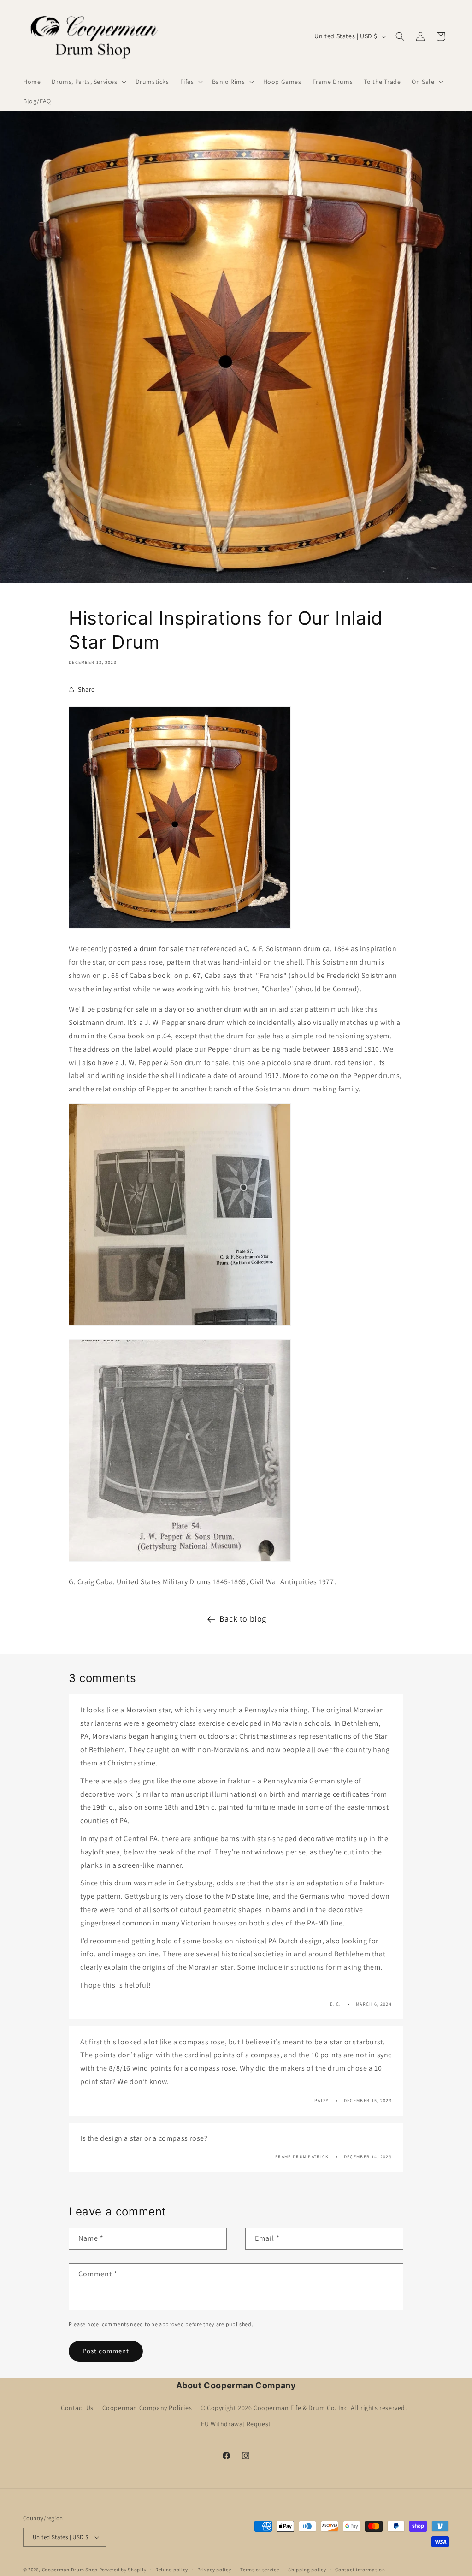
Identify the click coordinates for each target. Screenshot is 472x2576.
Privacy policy (214, 2570)
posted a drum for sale (147, 949)
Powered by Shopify (123, 2570)
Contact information (360, 2570)
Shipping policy (307, 2570)
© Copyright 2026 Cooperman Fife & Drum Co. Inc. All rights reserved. (304, 2408)
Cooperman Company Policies (147, 2408)
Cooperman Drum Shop (70, 2570)
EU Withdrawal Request (236, 2424)
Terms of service (260, 2570)
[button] (88, 82)
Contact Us (77, 2408)
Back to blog (243, 1619)
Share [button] (86, 689)
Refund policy (172, 2570)
